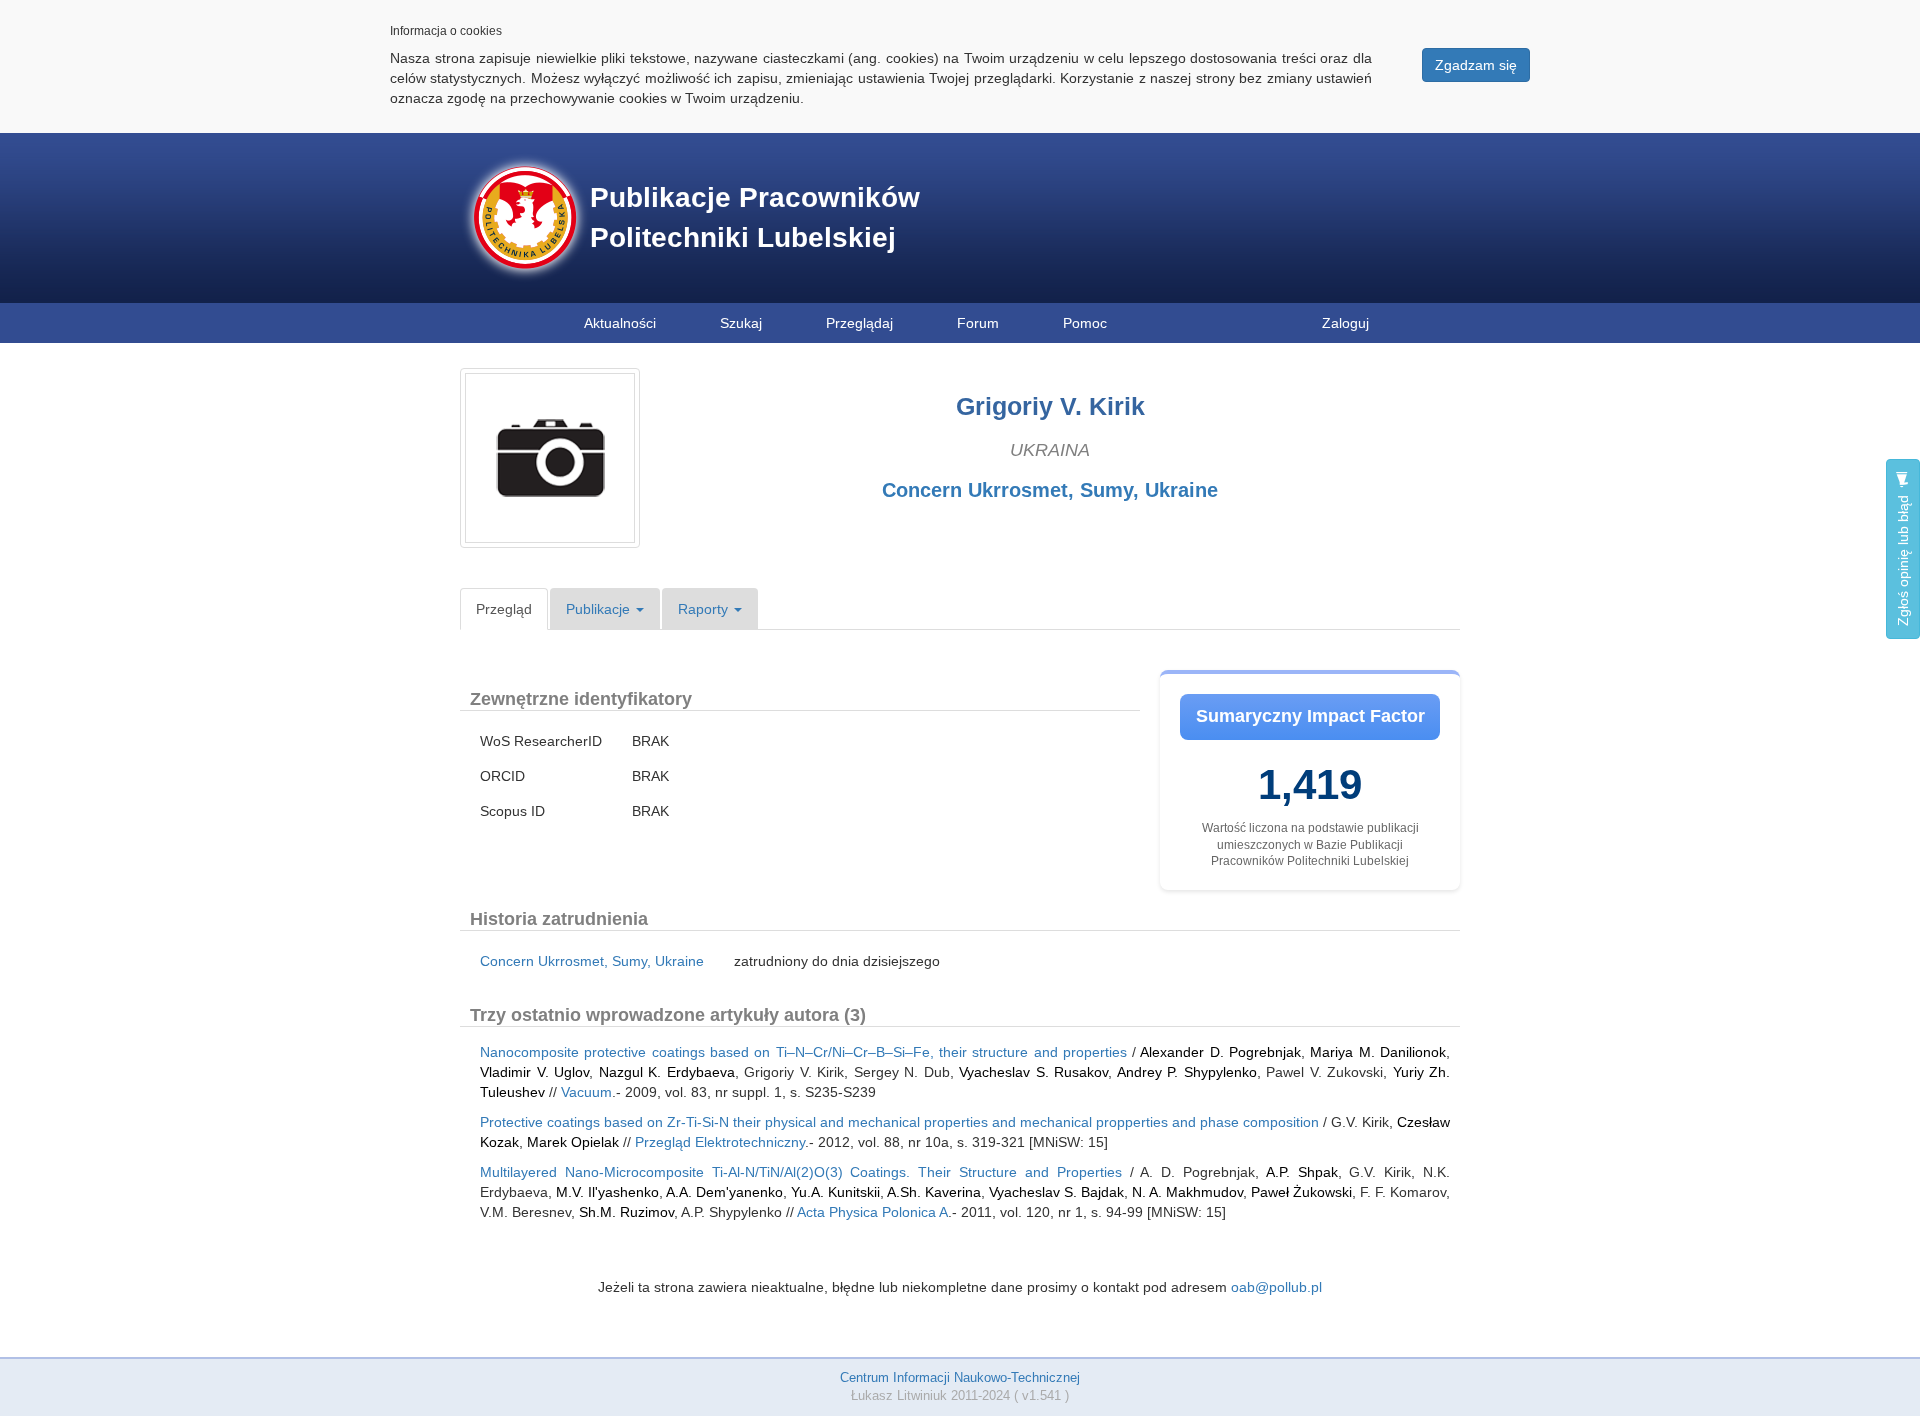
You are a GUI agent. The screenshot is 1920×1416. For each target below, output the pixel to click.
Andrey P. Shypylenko (1187, 1072)
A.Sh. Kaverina (934, 1192)
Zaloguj (1345, 323)
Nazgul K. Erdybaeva (667, 1072)
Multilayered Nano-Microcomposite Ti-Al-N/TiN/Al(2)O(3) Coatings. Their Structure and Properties (801, 1172)
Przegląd (504, 609)
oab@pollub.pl (1276, 1287)
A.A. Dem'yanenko (724, 1192)
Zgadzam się (1476, 65)
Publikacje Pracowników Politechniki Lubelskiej (755, 217)
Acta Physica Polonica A (872, 1212)
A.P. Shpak (1302, 1172)
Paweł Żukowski (1301, 1192)
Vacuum (586, 1092)
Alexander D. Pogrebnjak (1220, 1052)
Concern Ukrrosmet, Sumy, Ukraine (1050, 490)
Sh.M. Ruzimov (626, 1212)
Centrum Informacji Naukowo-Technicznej (960, 1377)
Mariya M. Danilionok (1378, 1052)
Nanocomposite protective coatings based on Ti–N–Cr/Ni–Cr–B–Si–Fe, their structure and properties (803, 1052)
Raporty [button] (705, 609)
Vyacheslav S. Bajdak (1056, 1192)
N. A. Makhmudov (1187, 1192)
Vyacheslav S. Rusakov (1033, 1072)
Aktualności (620, 323)
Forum (978, 323)
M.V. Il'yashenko (607, 1192)
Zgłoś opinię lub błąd (1903, 558)
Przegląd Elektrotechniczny (720, 1142)
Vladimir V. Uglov (534, 1072)
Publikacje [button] (600, 609)
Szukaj (741, 323)
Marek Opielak (573, 1142)
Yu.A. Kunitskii (835, 1192)
